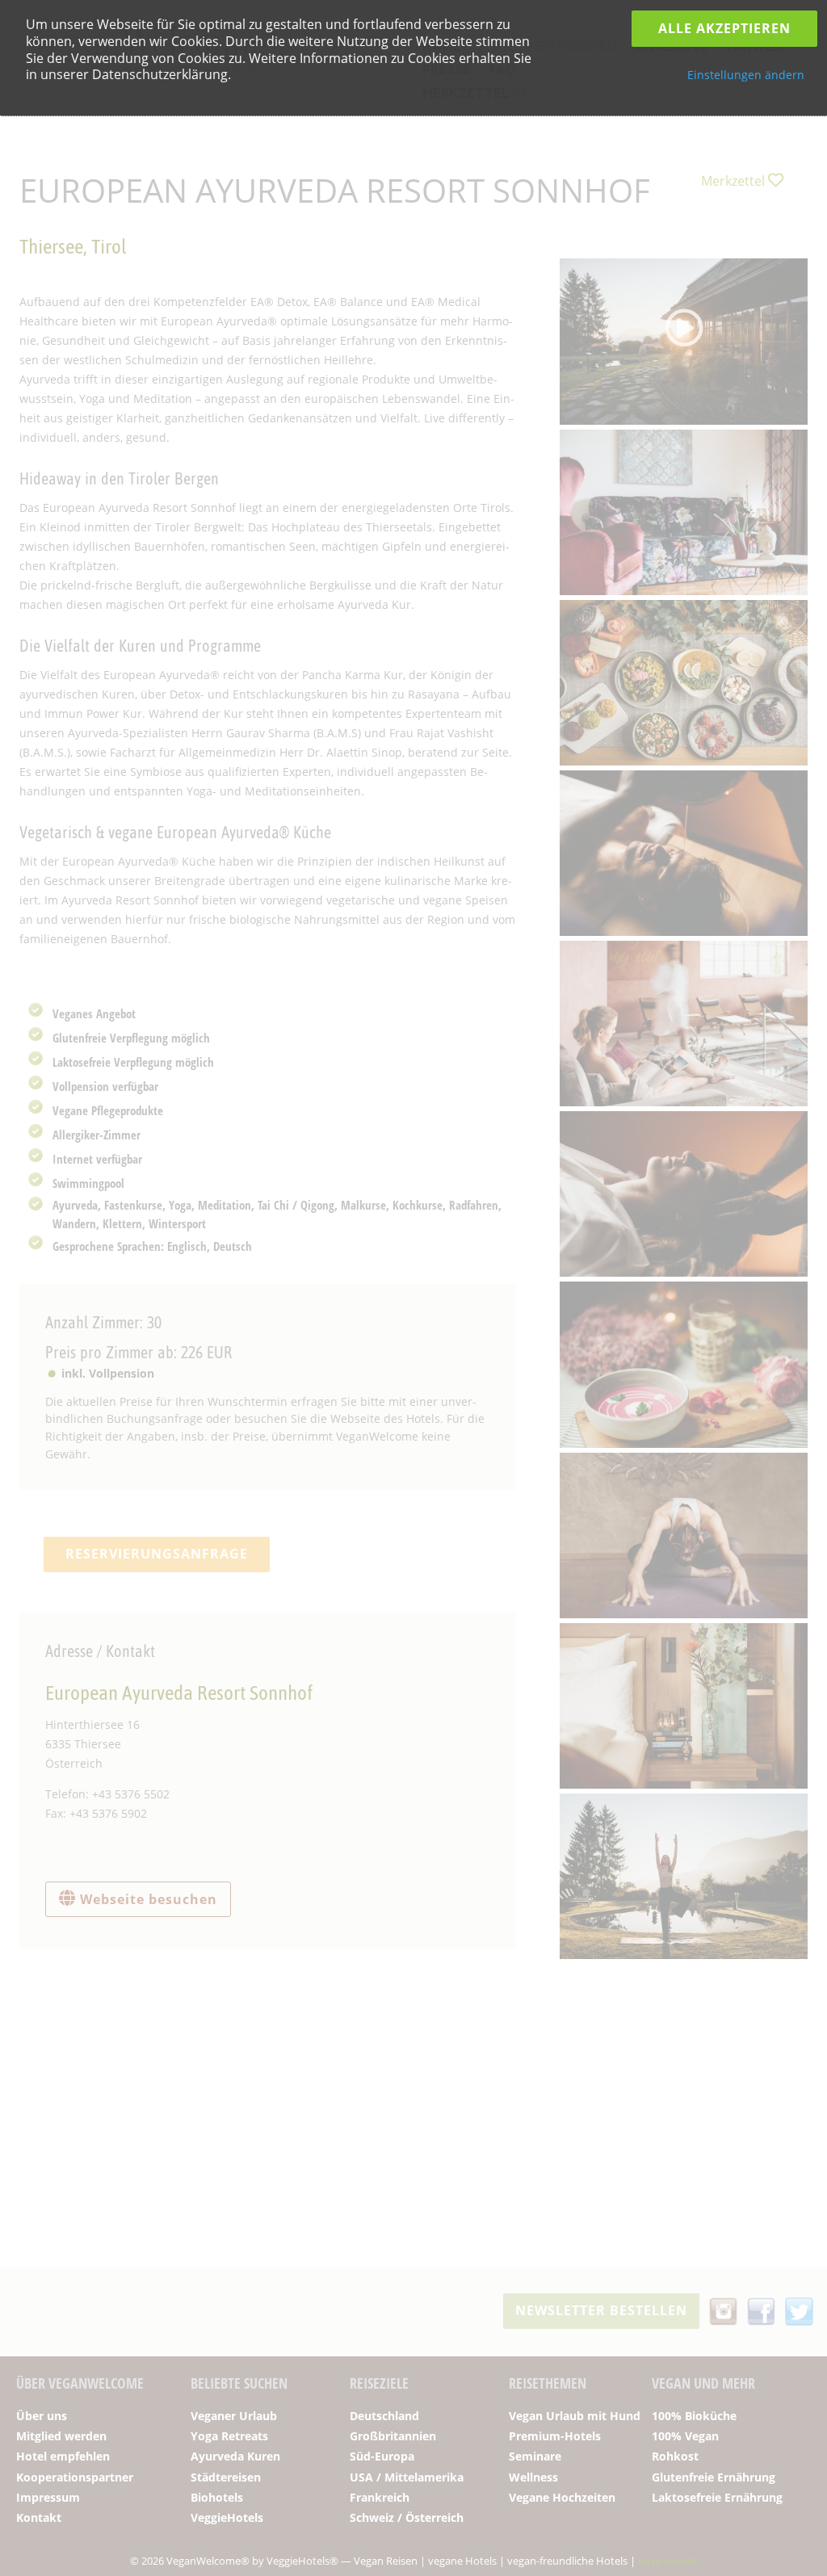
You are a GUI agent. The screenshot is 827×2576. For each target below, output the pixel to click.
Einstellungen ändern (746, 75)
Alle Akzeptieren (724, 28)
